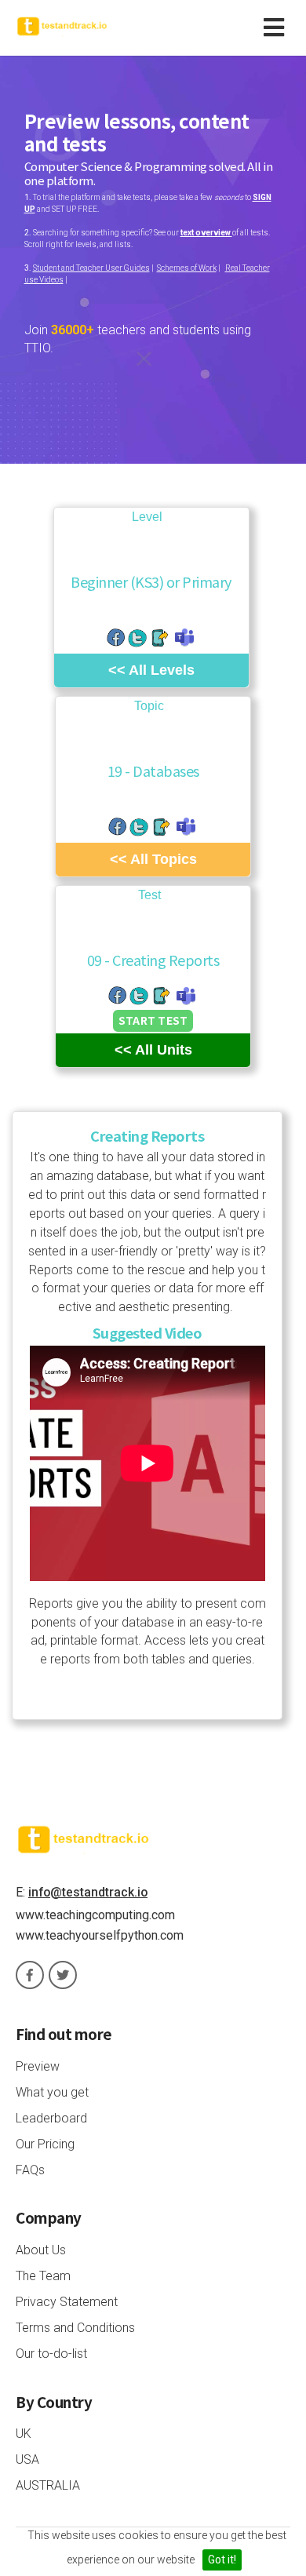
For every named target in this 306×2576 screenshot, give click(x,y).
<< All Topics (153, 859)
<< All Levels (151, 670)
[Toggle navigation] (277, 28)
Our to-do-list (51, 2354)
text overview (206, 233)
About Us (41, 2250)
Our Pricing (45, 2144)
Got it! (222, 2560)
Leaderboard (51, 2118)
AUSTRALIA (48, 2485)
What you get (52, 2092)
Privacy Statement (67, 2302)
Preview (38, 2066)
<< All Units (153, 1050)
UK (24, 2434)
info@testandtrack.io (88, 1892)
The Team (43, 2276)
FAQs (30, 2170)
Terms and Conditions (75, 2328)
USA (27, 2459)
